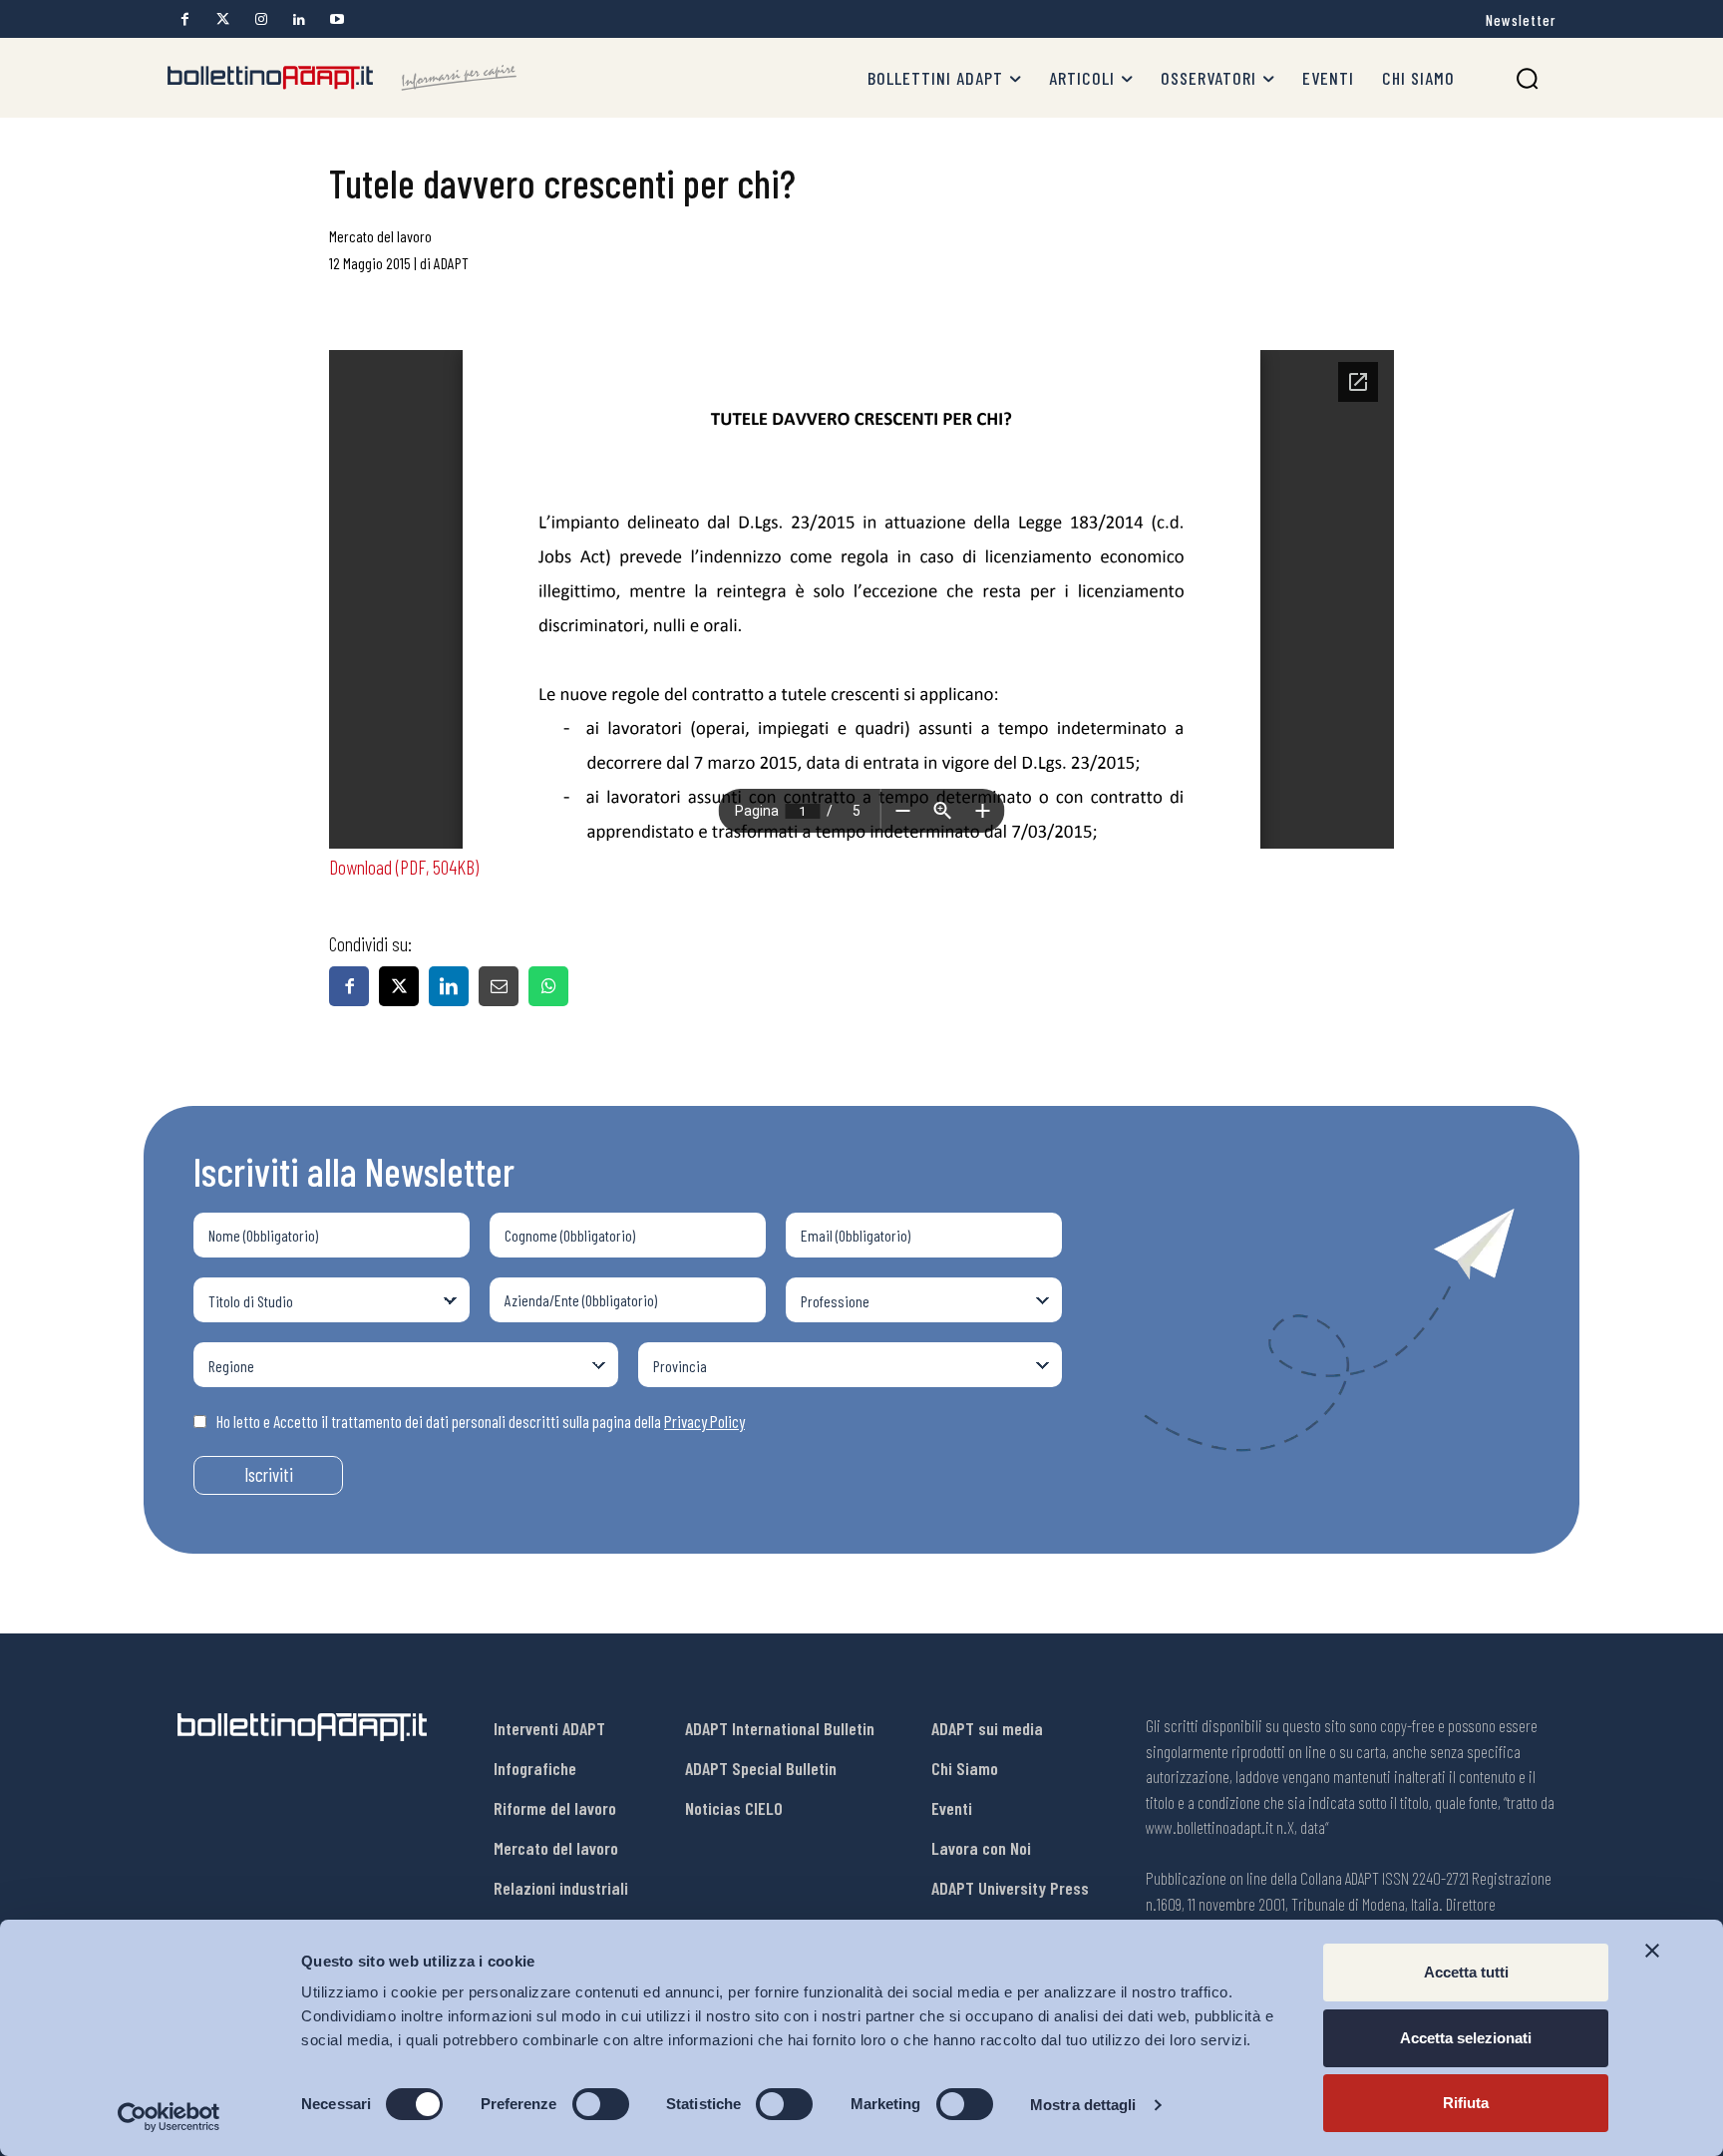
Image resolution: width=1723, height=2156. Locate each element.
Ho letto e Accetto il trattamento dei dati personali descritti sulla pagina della (481, 1421)
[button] (1527, 78)
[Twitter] (223, 19)
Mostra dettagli (1083, 2105)
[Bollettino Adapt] (342, 78)
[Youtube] (337, 19)
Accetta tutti (1466, 1972)
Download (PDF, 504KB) (404, 867)
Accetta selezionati (1466, 2038)
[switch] (601, 2104)
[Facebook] (185, 19)
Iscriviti (269, 1474)
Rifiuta (1466, 2103)
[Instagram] (261, 19)
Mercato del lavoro (380, 236)
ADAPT (451, 263)
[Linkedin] (299, 19)
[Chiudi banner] (1652, 1951)
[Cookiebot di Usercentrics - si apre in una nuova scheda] (169, 2117)
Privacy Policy (704, 1421)
